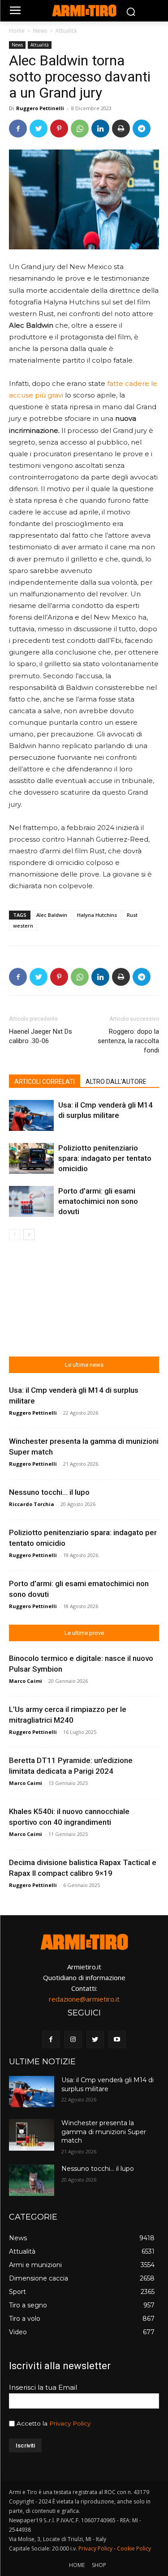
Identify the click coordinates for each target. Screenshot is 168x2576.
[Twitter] (39, 128)
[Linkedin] (100, 128)
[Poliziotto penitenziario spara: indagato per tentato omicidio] (31, 1158)
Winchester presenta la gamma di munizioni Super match (104, 2132)
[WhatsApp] (80, 128)
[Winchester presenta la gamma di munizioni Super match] (32, 2135)
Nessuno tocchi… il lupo (49, 1492)
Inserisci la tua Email (43, 2387)
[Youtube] (117, 2039)
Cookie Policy (134, 2548)
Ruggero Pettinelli (40, 108)
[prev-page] (15, 1235)
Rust (132, 915)
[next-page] (29, 1235)
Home (17, 31)
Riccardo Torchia (32, 1504)
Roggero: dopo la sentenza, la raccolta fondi (128, 1041)
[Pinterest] (59, 128)
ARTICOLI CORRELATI (45, 1082)
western (23, 926)
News (40, 31)
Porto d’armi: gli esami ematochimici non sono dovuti (98, 1201)
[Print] (121, 128)
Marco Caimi (26, 1681)
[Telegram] (142, 128)
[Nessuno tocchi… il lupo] (32, 2180)
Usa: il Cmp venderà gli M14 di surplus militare (108, 2084)
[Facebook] (18, 128)
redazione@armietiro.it (84, 1999)
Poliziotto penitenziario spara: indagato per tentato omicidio (105, 1158)
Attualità (66, 31)
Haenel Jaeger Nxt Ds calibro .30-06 (41, 1036)
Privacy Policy (70, 2423)
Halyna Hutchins (97, 915)
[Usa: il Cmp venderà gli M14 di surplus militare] (31, 1115)
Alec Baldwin (52, 915)
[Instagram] (73, 2039)
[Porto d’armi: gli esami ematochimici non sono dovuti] (31, 1201)
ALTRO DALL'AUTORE (116, 1082)
